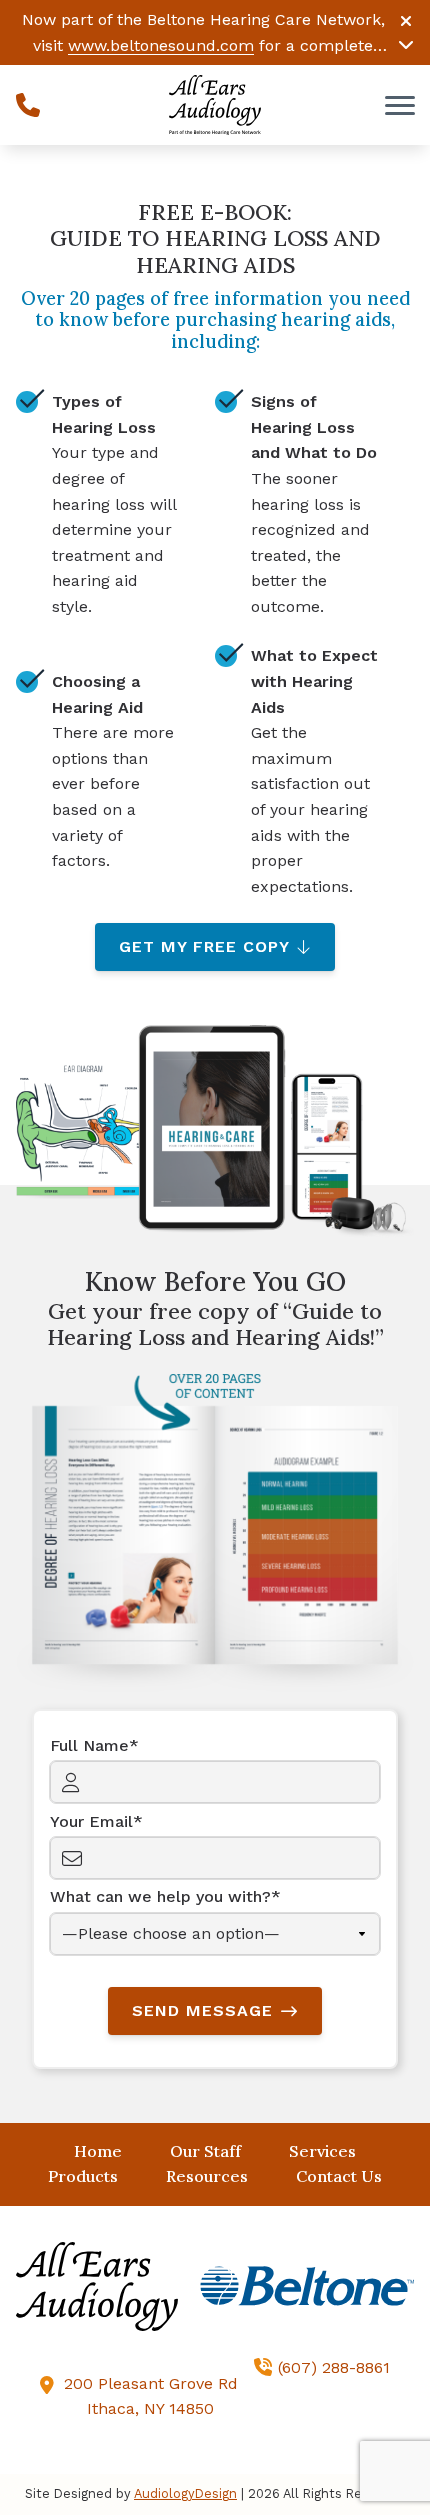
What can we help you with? (160, 1896)
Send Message (202, 2010)
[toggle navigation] (400, 105)
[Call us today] (28, 105)
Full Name (89, 1745)
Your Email (91, 1821)
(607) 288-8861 (334, 2367)
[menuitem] (98, 2152)
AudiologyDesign (185, 2493)
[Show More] (406, 44)
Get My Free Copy (204, 946)
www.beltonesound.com (161, 45)
